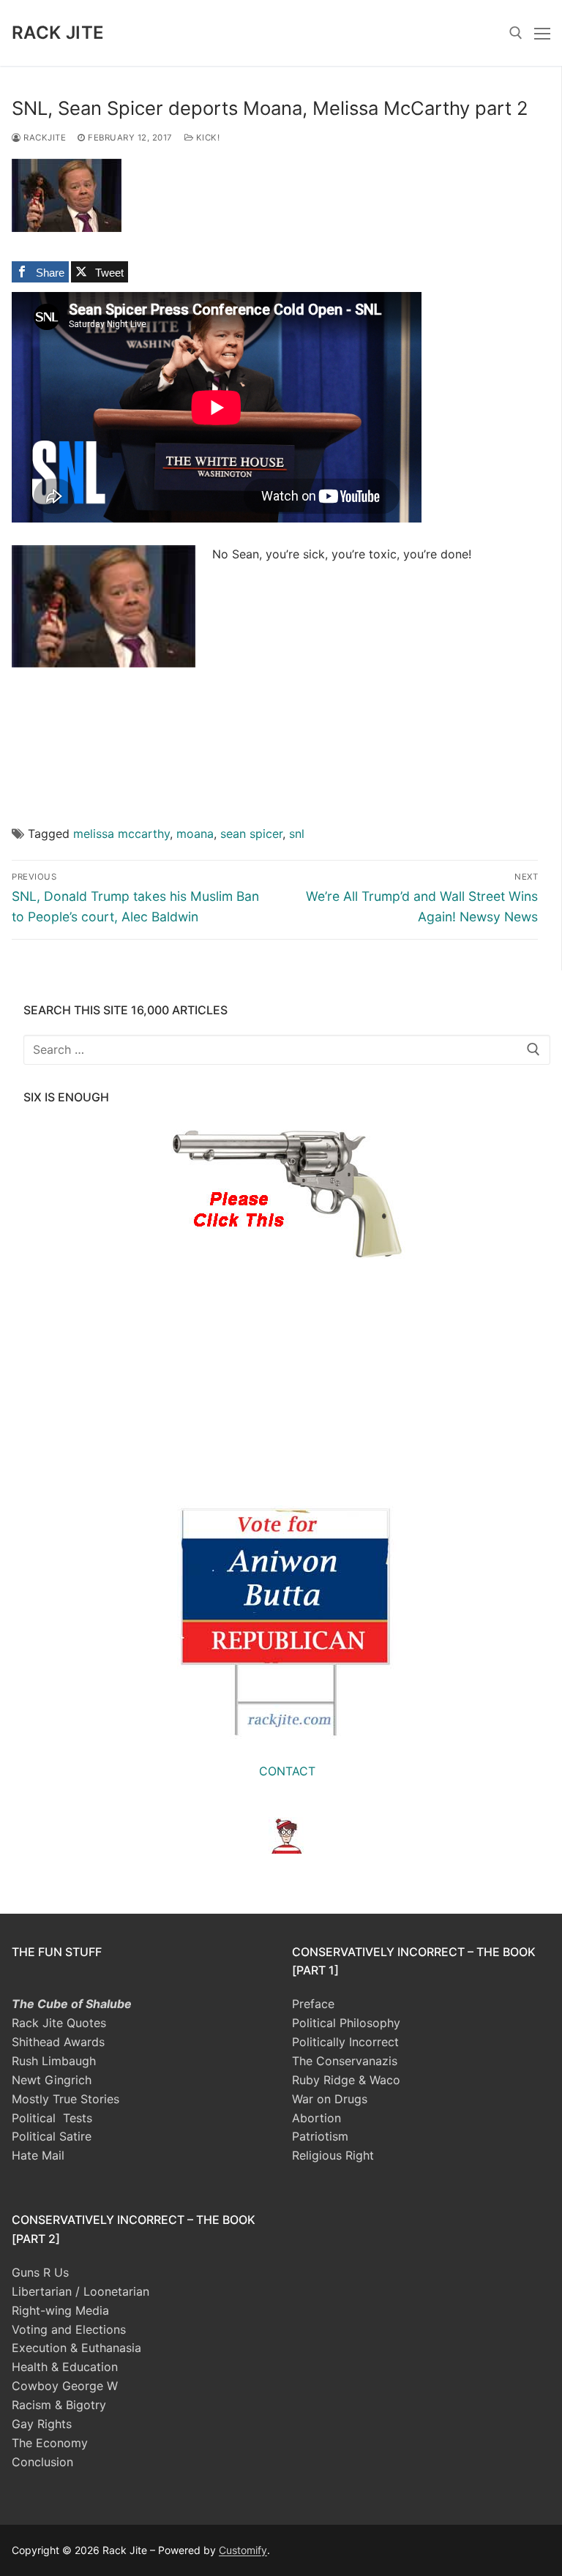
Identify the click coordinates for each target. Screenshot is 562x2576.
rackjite (44, 138)
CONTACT (287, 1771)
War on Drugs (330, 2099)
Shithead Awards (58, 2042)
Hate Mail (38, 2155)
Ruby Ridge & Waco (346, 2080)
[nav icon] (542, 33)
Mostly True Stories (65, 2099)
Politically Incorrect (345, 2042)
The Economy (50, 2443)
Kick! (206, 138)
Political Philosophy (346, 2023)
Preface (313, 2004)
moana (195, 834)
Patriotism (320, 2136)
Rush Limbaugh (54, 2061)
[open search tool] (516, 33)
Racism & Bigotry (59, 2405)
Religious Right (333, 2155)
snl (297, 834)
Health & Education (65, 2367)
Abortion (316, 2118)
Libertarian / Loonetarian (80, 2291)
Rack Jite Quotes (59, 2023)
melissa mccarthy (121, 834)
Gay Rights (42, 2424)
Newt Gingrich (52, 2080)
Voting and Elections (69, 2329)
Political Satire (52, 2136)
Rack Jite (58, 33)
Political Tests (52, 2118)
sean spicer (251, 834)
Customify (243, 2550)
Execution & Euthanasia (76, 2348)
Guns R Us (40, 2272)
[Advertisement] (375, 683)
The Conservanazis (345, 2061)
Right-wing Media (60, 2310)
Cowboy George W (65, 2386)
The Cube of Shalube (72, 2004)
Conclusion (42, 2462)
